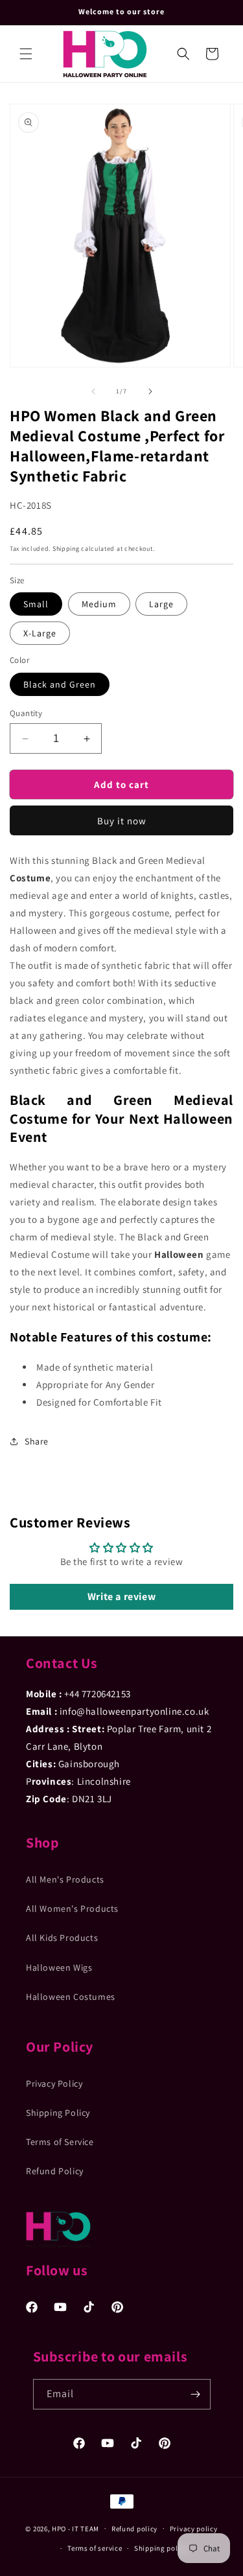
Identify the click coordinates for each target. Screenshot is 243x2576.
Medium (99, 604)
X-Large (40, 633)
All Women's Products (72, 1909)
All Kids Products (62, 1938)
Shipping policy (161, 2548)
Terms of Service (60, 2142)
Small (36, 604)
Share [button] (37, 1441)
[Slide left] (93, 391)
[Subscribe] (196, 2394)
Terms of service (95, 2548)
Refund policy (134, 2529)
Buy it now (122, 821)
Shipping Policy (58, 2113)
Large (161, 604)
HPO (59, 2528)
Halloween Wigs (59, 1967)
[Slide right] (150, 391)
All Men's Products (65, 1879)
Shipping (66, 549)
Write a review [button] (121, 1596)
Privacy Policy (54, 2083)
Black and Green (60, 684)
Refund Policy (55, 2171)
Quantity (26, 713)
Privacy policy (194, 2529)
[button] (26, 54)
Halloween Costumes (71, 1997)
